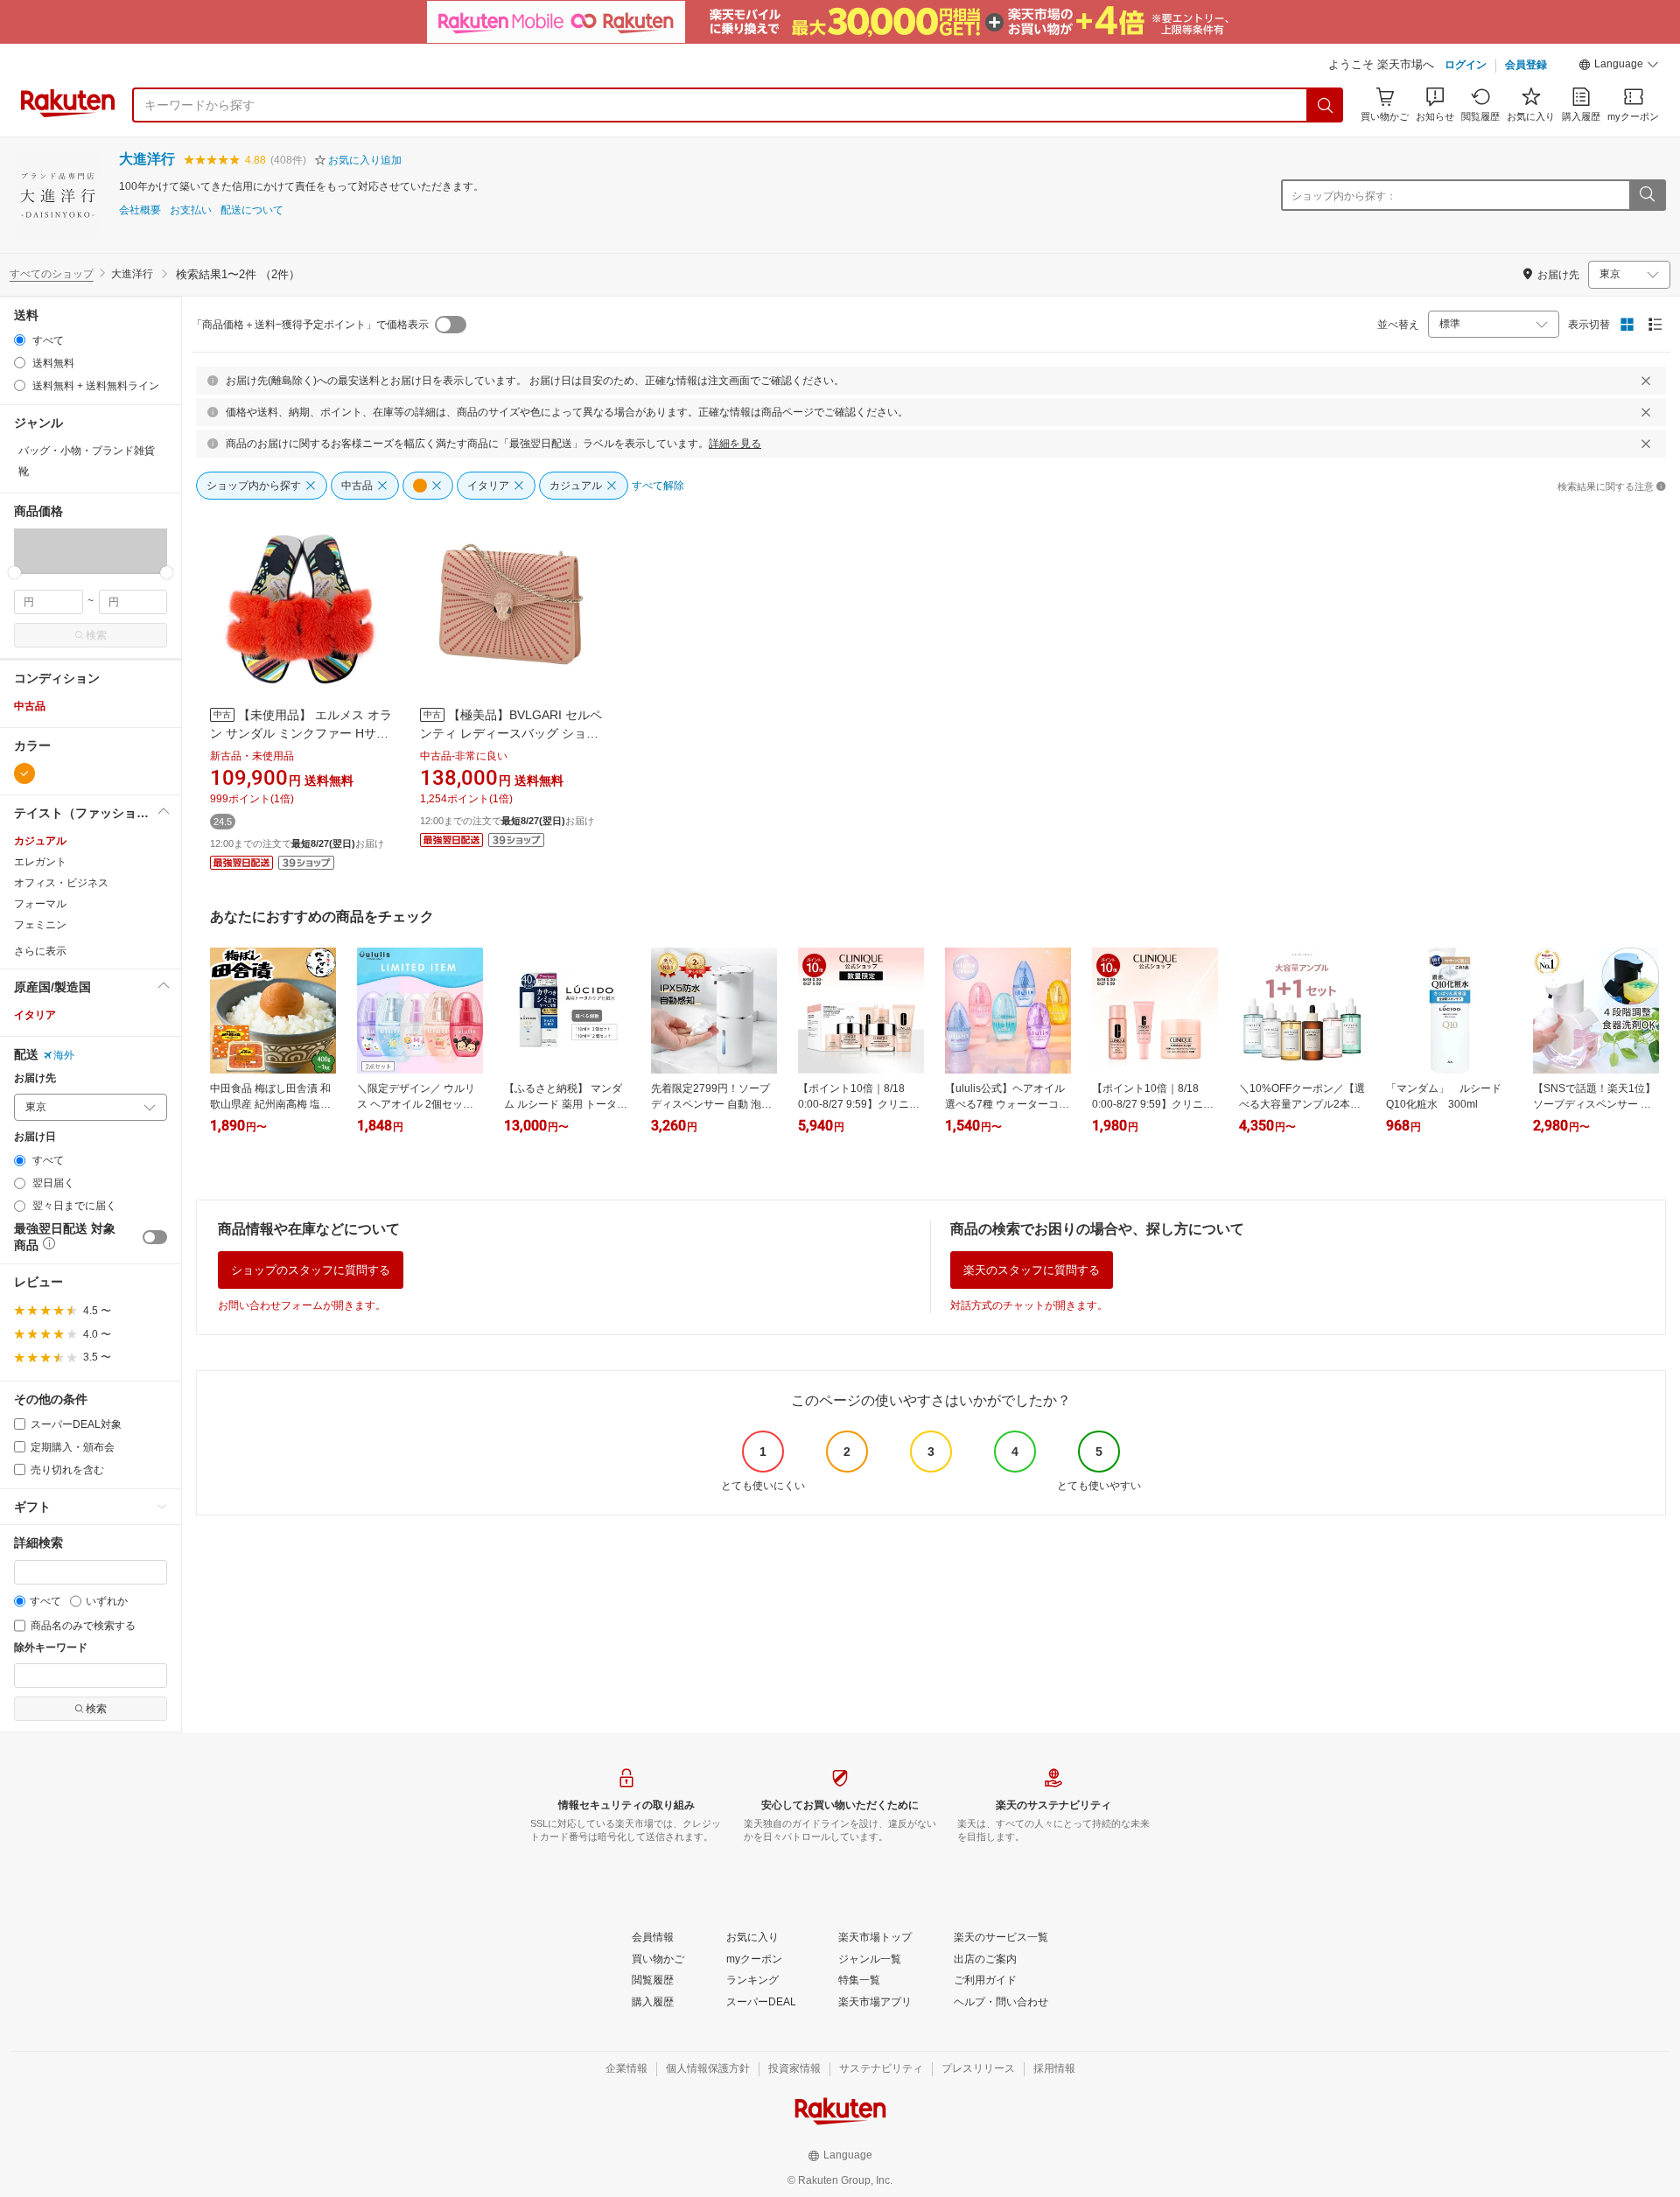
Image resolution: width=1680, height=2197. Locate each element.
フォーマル (40, 904)
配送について (252, 210)
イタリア (35, 1015)
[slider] (14, 573)
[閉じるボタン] (1646, 381)
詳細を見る (735, 444)
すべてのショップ (52, 274)
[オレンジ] (24, 773)
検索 (96, 635)
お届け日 (35, 1137)
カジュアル (40, 841)
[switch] (155, 1237)
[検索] (1326, 105)
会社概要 (140, 210)
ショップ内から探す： (1344, 196)
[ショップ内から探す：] (1647, 195)
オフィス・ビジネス (61, 883)
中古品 (30, 706)
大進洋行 (147, 159)
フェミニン (40, 925)
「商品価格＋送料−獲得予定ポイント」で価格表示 (310, 325)
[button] (1619, 66)
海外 (64, 1055)
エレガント (40, 862)
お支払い (191, 210)
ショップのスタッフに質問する (311, 1270)
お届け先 (35, 1078)
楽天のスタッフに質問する (1032, 1270)
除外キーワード (51, 1648)
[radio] (20, 340)
